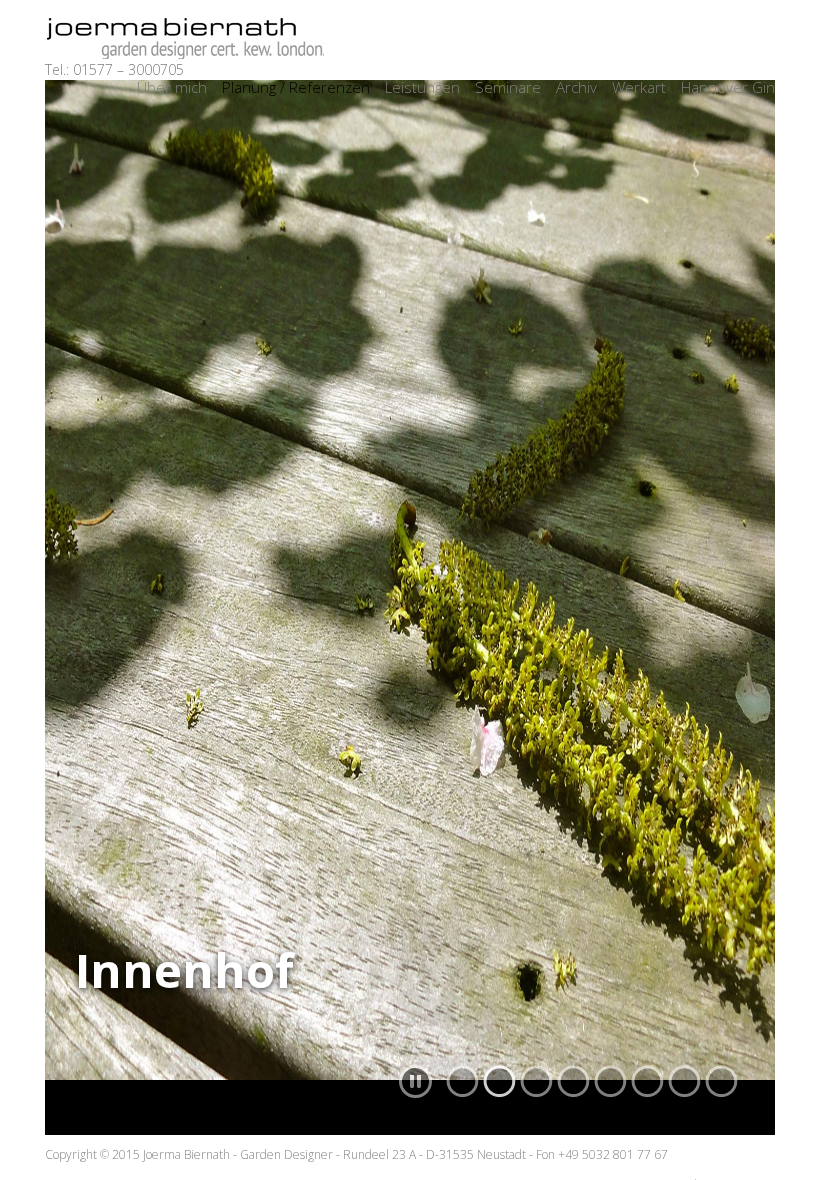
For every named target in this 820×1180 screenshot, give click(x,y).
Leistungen (422, 87)
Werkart (639, 87)
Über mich (172, 87)
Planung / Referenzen (296, 87)
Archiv (576, 87)
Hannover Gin (728, 87)
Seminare (508, 87)
